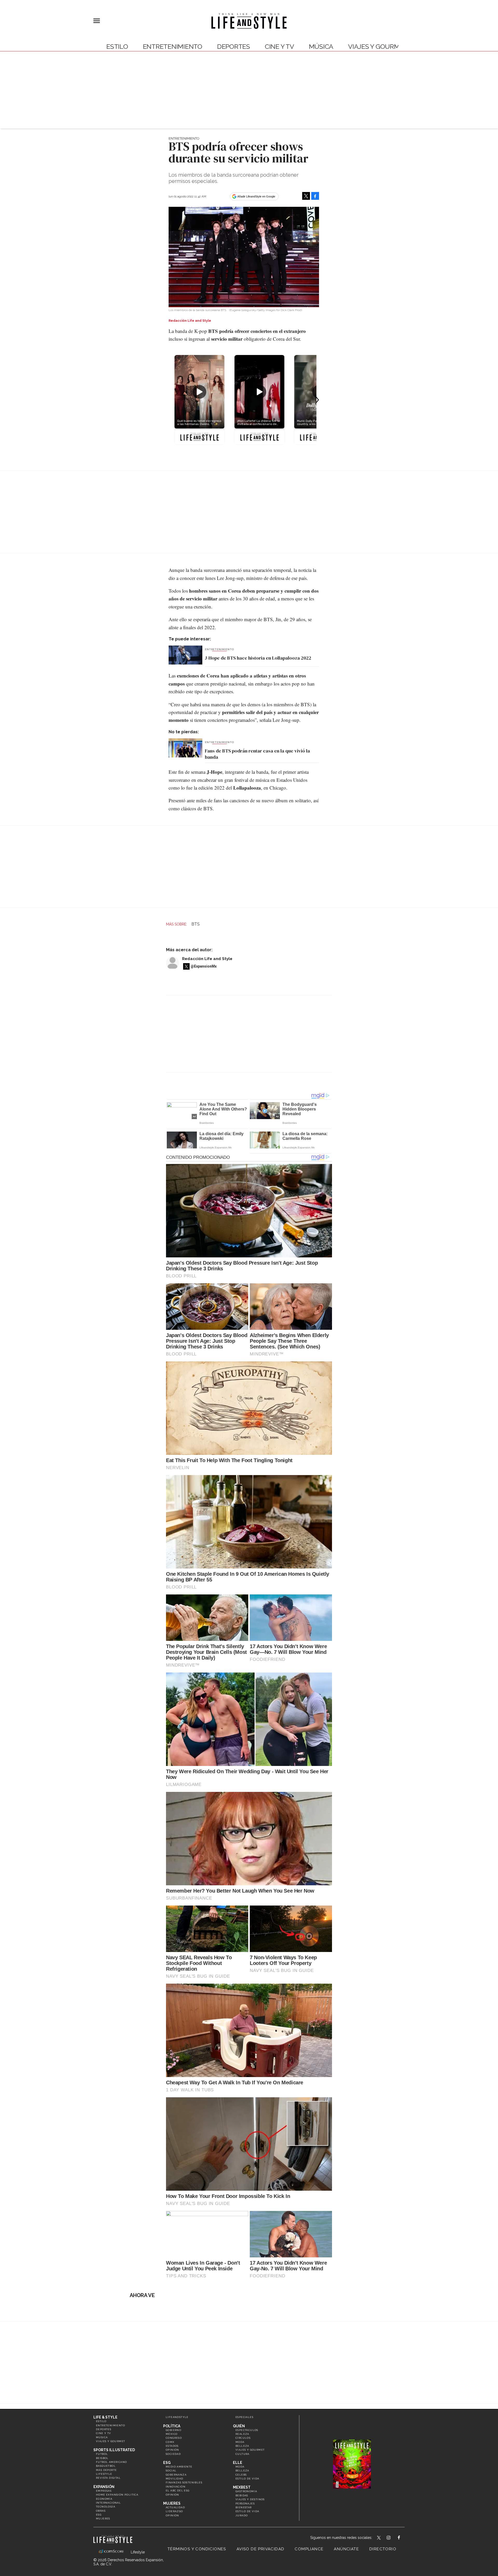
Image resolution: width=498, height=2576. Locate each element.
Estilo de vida (247, 2479)
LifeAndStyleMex (403, 2538)
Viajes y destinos (250, 2499)
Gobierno (174, 2430)
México (172, 2434)
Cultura (243, 2454)
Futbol (102, 2454)
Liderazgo (174, 2511)
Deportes (234, 47)
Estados (172, 2446)
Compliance (309, 2549)
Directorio (383, 2549)
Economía (104, 2499)
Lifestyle (104, 2474)
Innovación (176, 2487)
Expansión (104, 2487)
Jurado (242, 2515)
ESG (99, 2515)
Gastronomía (246, 2491)
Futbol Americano (111, 2462)
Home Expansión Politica (117, 2495)
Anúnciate (346, 2549)
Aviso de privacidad (261, 2549)
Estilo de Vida (247, 2511)
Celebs (241, 2475)
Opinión (172, 2450)
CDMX (170, 2442)
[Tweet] (306, 196)
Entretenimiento (173, 47)
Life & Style (105, 2417)
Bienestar (244, 2507)
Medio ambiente (179, 2467)
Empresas (104, 2491)
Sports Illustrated (114, 2450)
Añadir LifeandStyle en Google (256, 196)
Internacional (108, 2503)
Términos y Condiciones (197, 2549)
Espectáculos (247, 2430)
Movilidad (175, 2479)
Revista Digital (108, 2478)
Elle (238, 2463)
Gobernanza (176, 2475)
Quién (239, 2426)
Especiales (244, 2417)
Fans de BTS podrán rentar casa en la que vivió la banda (257, 754)
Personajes (245, 2503)
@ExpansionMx (204, 966)
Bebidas (242, 2495)
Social (171, 2471)
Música (321, 47)
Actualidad (175, 2507)
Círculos (243, 2438)
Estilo (117, 47)
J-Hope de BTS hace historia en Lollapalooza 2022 (258, 658)
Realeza (242, 2434)
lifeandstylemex (393, 2538)
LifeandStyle (177, 2417)
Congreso (174, 2438)
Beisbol (102, 2458)
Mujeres (103, 2519)
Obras (101, 2511)
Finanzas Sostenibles (184, 2482)
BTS (196, 924)
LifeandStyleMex (379, 2538)
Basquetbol (106, 2466)
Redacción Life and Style (207, 959)
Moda (240, 2442)
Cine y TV (279, 47)
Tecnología (106, 2507)
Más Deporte (106, 2470)
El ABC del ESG (178, 2491)
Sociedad (173, 2454)
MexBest (242, 2487)
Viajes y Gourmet (378, 47)
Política (172, 2426)
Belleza (242, 2446)
